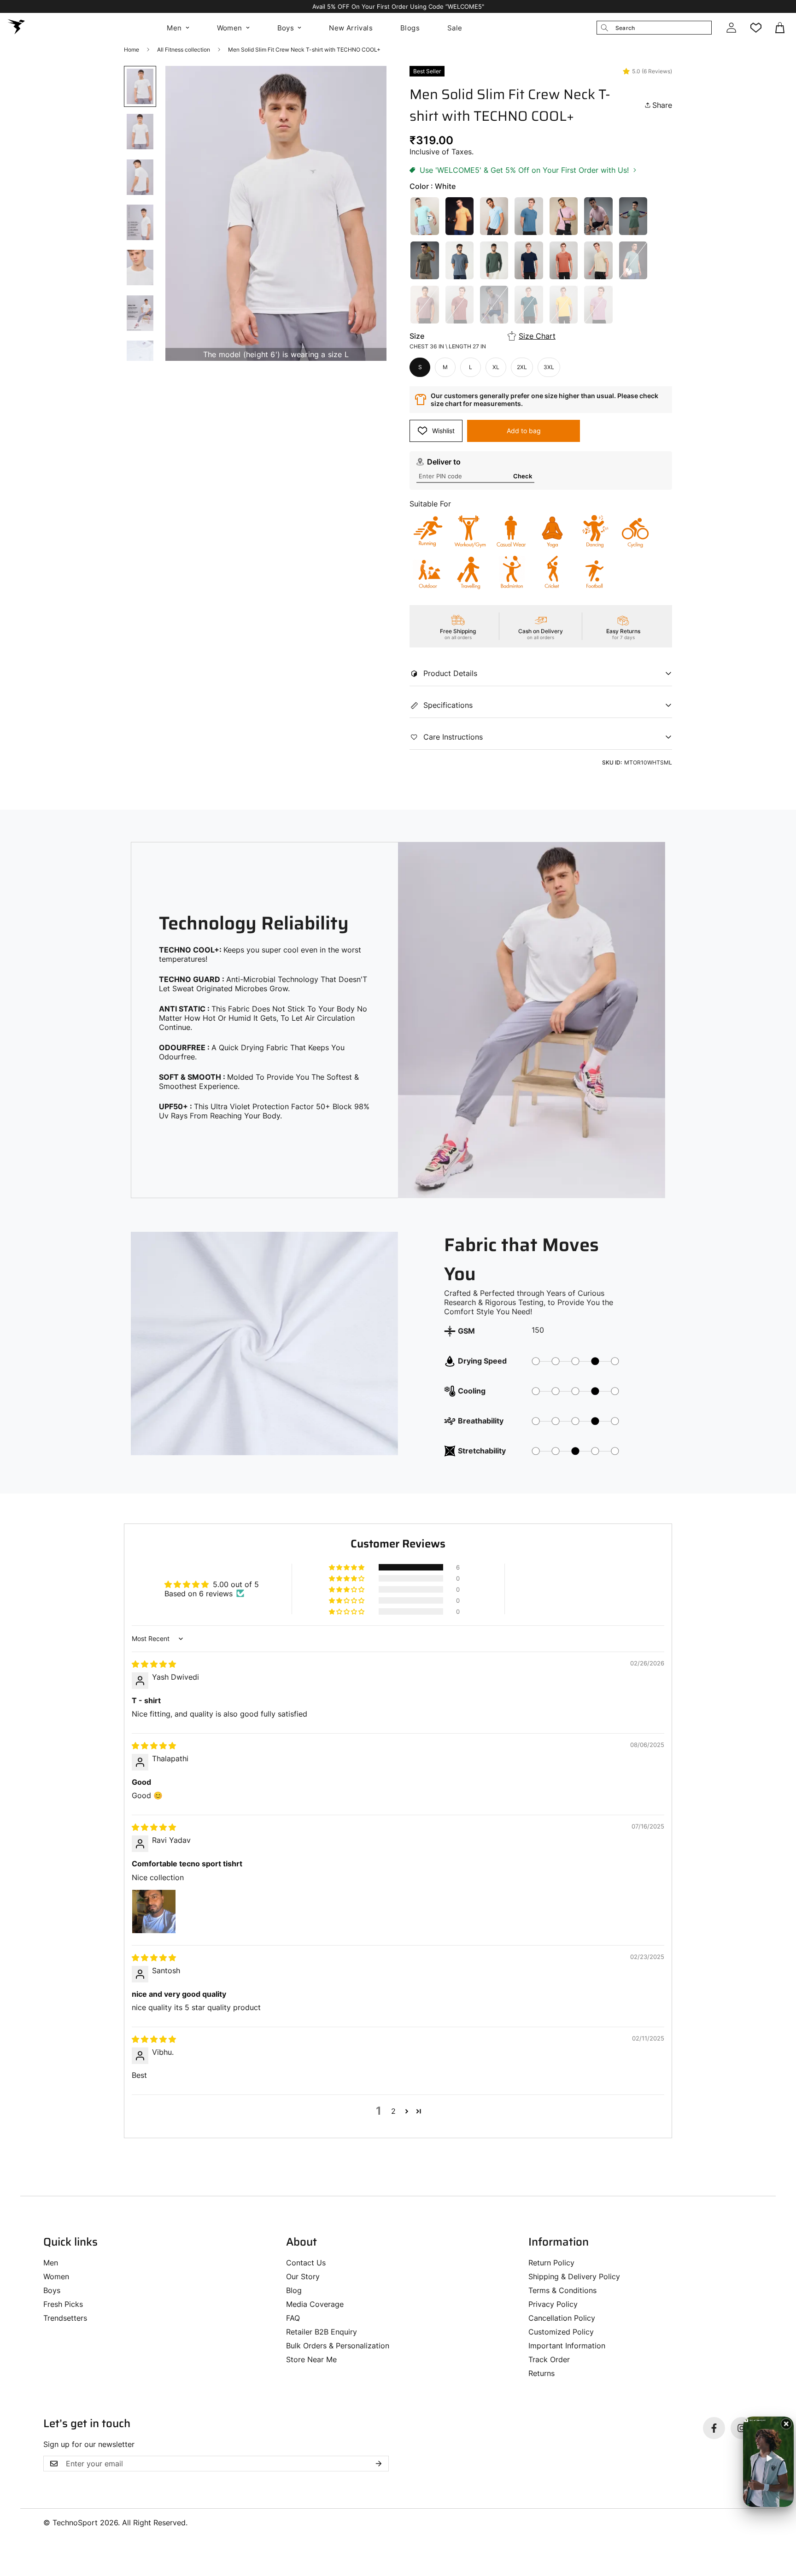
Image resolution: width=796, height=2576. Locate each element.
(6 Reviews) (657, 71)
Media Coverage (315, 2304)
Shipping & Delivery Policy (574, 2276)
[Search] (604, 28)
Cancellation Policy (562, 2318)
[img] (154, 1664)
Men (174, 28)
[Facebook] (714, 2428)
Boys (286, 28)
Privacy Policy (553, 2304)
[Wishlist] (756, 28)
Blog (294, 2290)
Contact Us (306, 2263)
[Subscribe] (379, 2464)
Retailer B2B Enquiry (322, 2332)
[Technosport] (16, 28)
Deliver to (444, 462)
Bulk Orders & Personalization (338, 2346)
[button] (781, 28)
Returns (541, 2373)
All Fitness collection (184, 50)
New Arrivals (351, 28)
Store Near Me (311, 2359)
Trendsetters (65, 2318)
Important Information (567, 2346)
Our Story (303, 2276)
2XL (522, 367)
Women (230, 28)
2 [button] (393, 2111)
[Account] (731, 28)
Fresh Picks (63, 2304)
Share (662, 105)
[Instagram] (742, 2428)
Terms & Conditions (562, 2290)
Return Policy (551, 2263)
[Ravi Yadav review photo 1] (154, 1911)
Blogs (410, 28)
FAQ (293, 2318)
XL (496, 367)
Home (132, 50)
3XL (549, 367)
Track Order (549, 2359)
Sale (455, 28)
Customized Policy (561, 2332)
